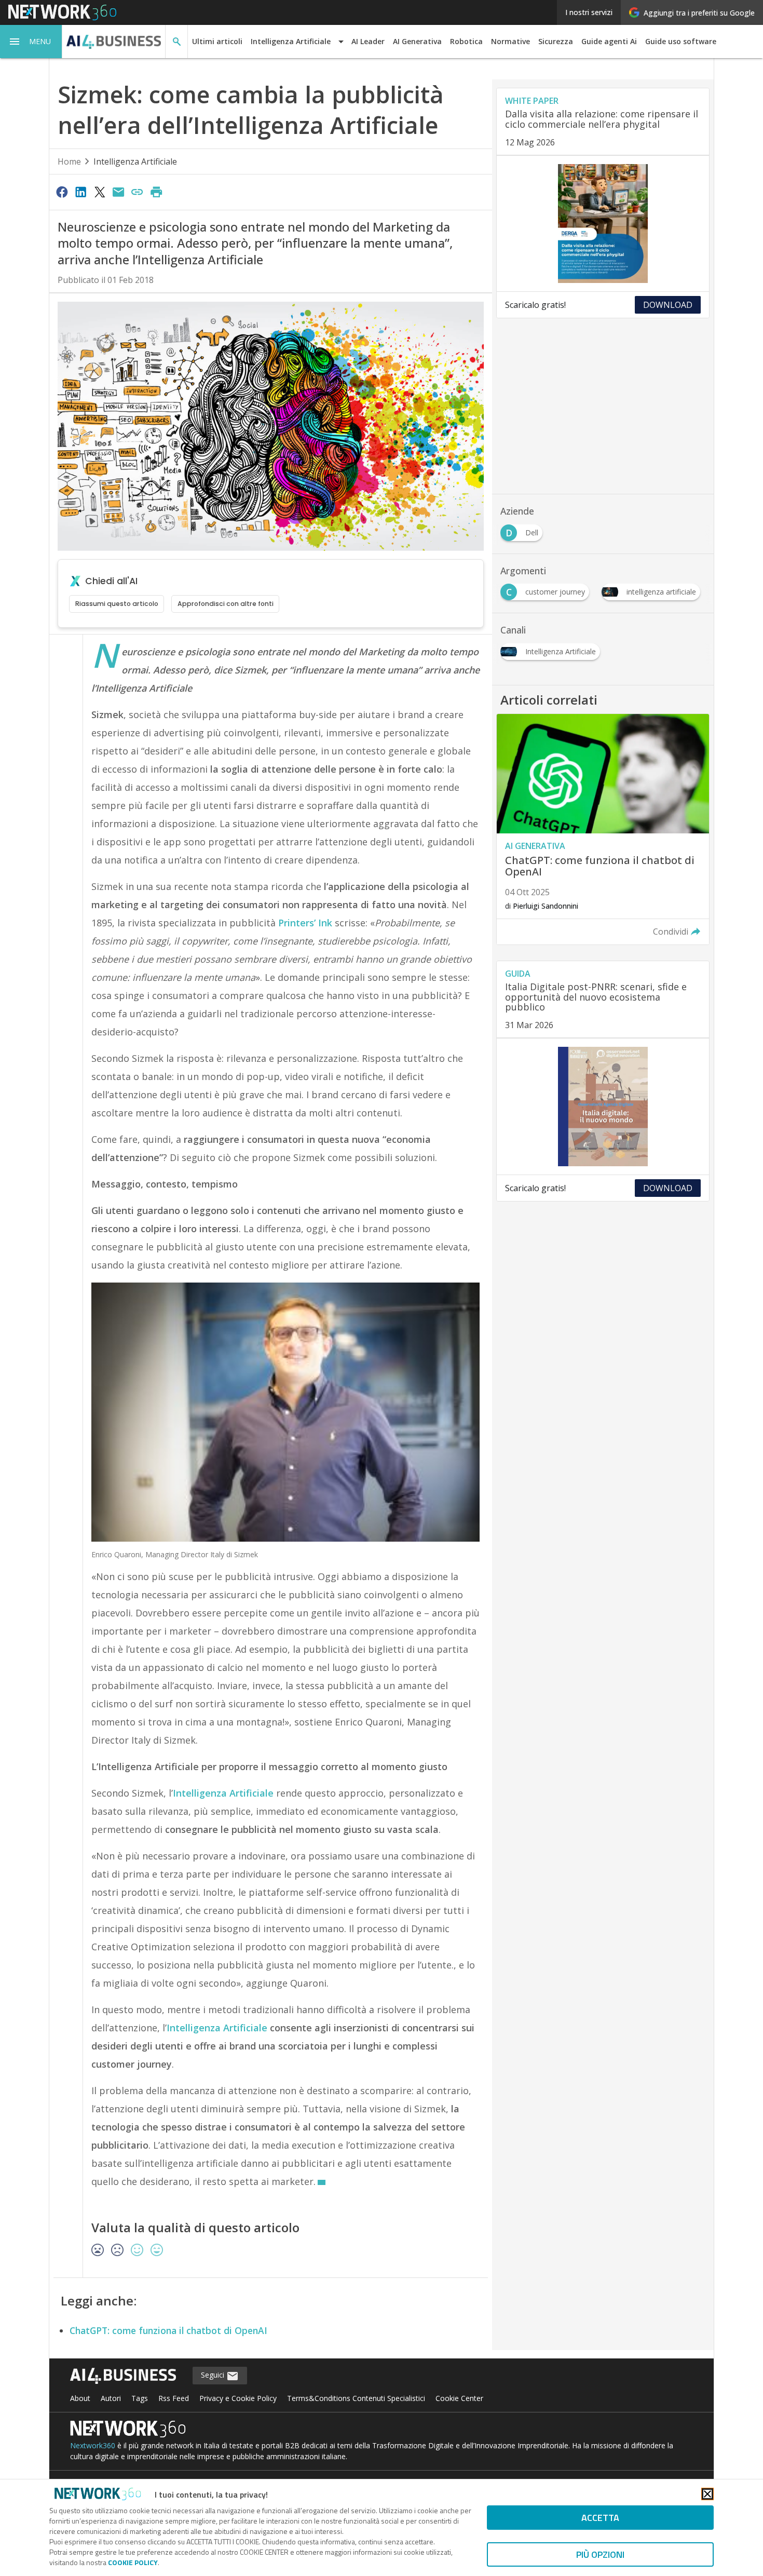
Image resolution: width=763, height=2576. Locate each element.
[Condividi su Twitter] (100, 192)
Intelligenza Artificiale (135, 161)
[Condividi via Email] (118, 192)
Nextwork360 (93, 2445)
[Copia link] (138, 192)
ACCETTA (600, 2518)
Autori (111, 2398)
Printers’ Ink (306, 923)
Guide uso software (681, 41)
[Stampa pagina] (156, 192)
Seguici (214, 2375)
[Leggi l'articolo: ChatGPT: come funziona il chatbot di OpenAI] (603, 829)
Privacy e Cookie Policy (238, 2398)
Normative (510, 41)
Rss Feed (174, 2398)
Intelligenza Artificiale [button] (291, 41)
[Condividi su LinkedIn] (80, 192)
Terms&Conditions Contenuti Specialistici (356, 2398)
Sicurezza (556, 41)
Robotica (466, 41)
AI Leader (368, 41)
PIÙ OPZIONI (600, 2554)
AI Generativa (417, 41)
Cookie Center (459, 2398)
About (80, 2398)
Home (69, 161)
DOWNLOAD (668, 305)
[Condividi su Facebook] (62, 192)
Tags (140, 2398)
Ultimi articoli (217, 41)
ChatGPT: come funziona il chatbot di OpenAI (168, 2330)
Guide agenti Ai (609, 41)
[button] (31, 42)
